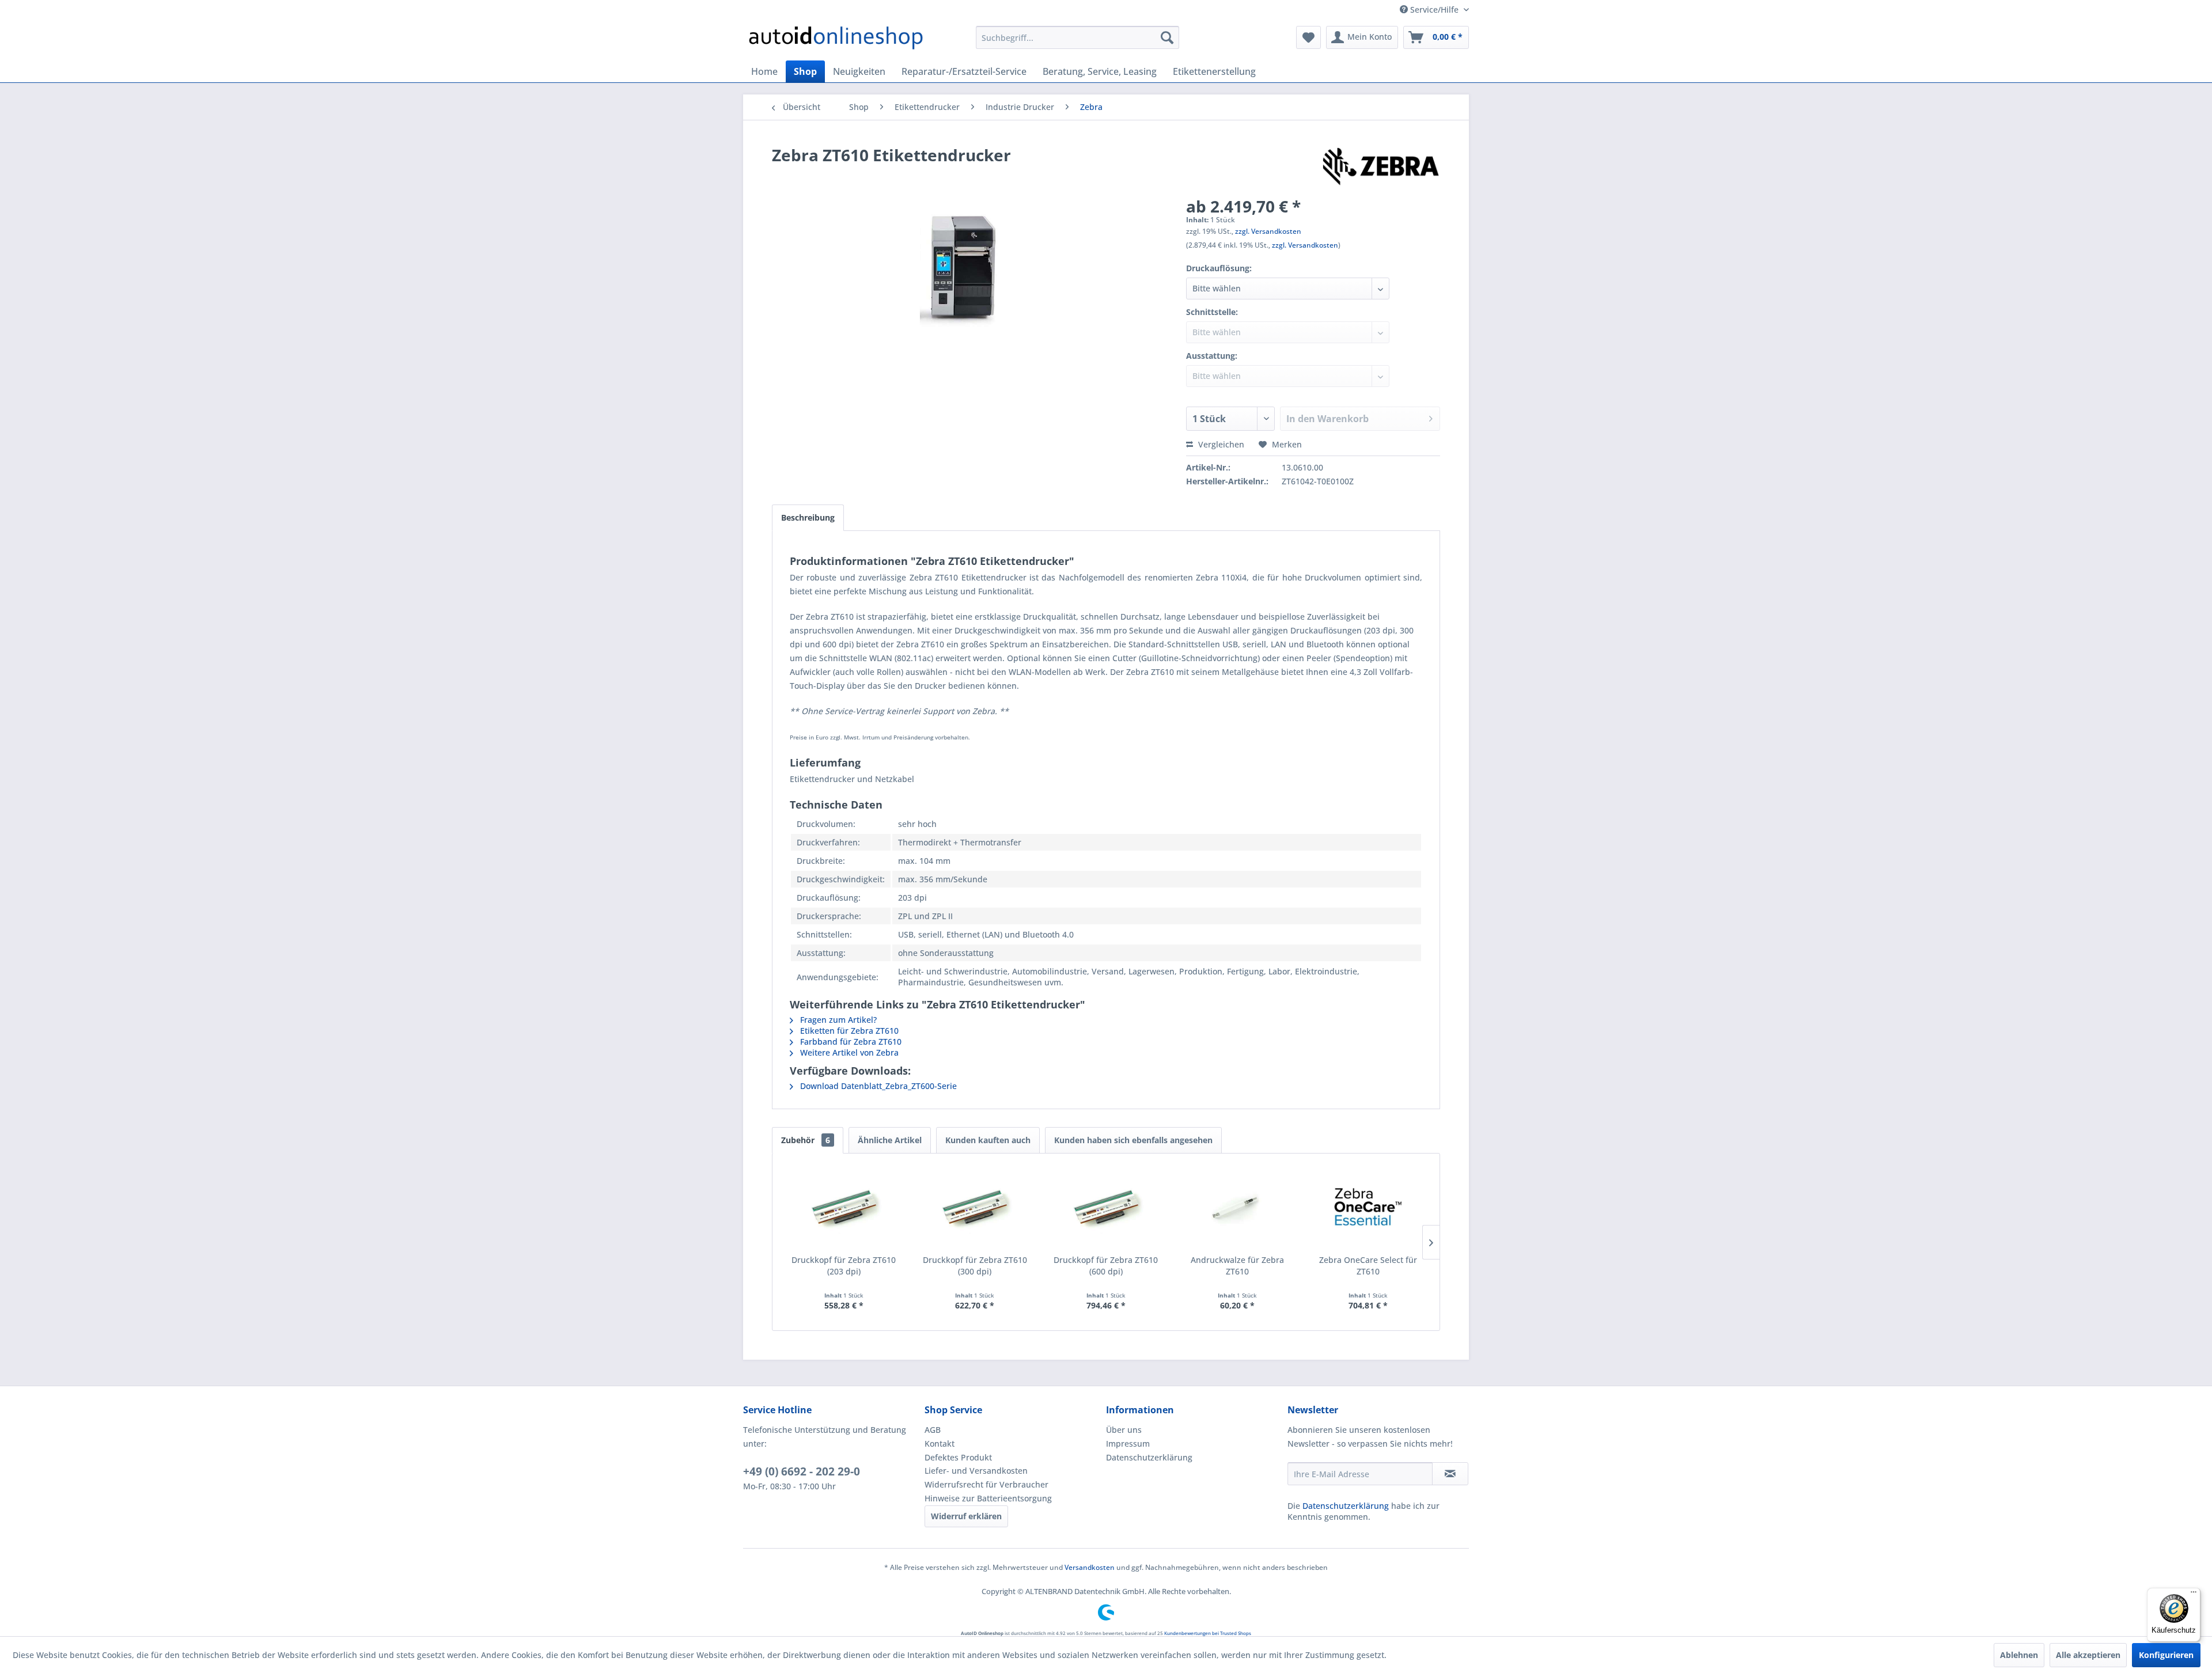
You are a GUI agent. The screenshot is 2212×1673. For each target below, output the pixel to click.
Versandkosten (1090, 1567)
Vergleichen (1220, 444)
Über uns (1124, 1430)
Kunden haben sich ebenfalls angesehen (1133, 1140)
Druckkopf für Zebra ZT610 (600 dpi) (1106, 1266)
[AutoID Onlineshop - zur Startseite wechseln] (836, 40)
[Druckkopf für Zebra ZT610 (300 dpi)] (975, 1208)
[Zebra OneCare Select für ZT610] (1368, 1208)
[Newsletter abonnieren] (1450, 1474)
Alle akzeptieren (2088, 1655)
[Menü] (2194, 1595)
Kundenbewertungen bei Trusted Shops (1208, 1633)
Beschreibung (808, 517)
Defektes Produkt (958, 1457)
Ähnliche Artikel (890, 1140)
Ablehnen (2019, 1655)
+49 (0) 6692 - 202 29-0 (802, 1471)
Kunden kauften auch (988, 1140)
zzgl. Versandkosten (1268, 231)
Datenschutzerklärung (1149, 1457)
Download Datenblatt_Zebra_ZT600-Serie (877, 1086)
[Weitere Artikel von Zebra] (1381, 166)
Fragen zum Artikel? (837, 1020)
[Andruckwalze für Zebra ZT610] (1237, 1208)
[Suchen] (1167, 37)
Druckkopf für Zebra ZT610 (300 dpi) (975, 1266)
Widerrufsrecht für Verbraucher (986, 1484)
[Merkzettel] (1308, 37)
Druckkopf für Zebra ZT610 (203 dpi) (844, 1266)
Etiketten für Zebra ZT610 (848, 1031)
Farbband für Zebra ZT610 (850, 1042)
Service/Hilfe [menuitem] (1434, 10)
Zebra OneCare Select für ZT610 (1368, 1266)
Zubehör (806, 1140)
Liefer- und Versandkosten (976, 1471)
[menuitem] (1077, 37)
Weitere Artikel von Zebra (848, 1052)
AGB (933, 1430)
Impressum (1128, 1444)
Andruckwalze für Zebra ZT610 (1237, 1266)
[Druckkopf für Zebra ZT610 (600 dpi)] (1106, 1208)
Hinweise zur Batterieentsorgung (988, 1498)
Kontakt (940, 1444)
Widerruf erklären (966, 1516)
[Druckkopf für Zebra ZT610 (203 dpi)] (844, 1208)
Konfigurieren (2166, 1655)
